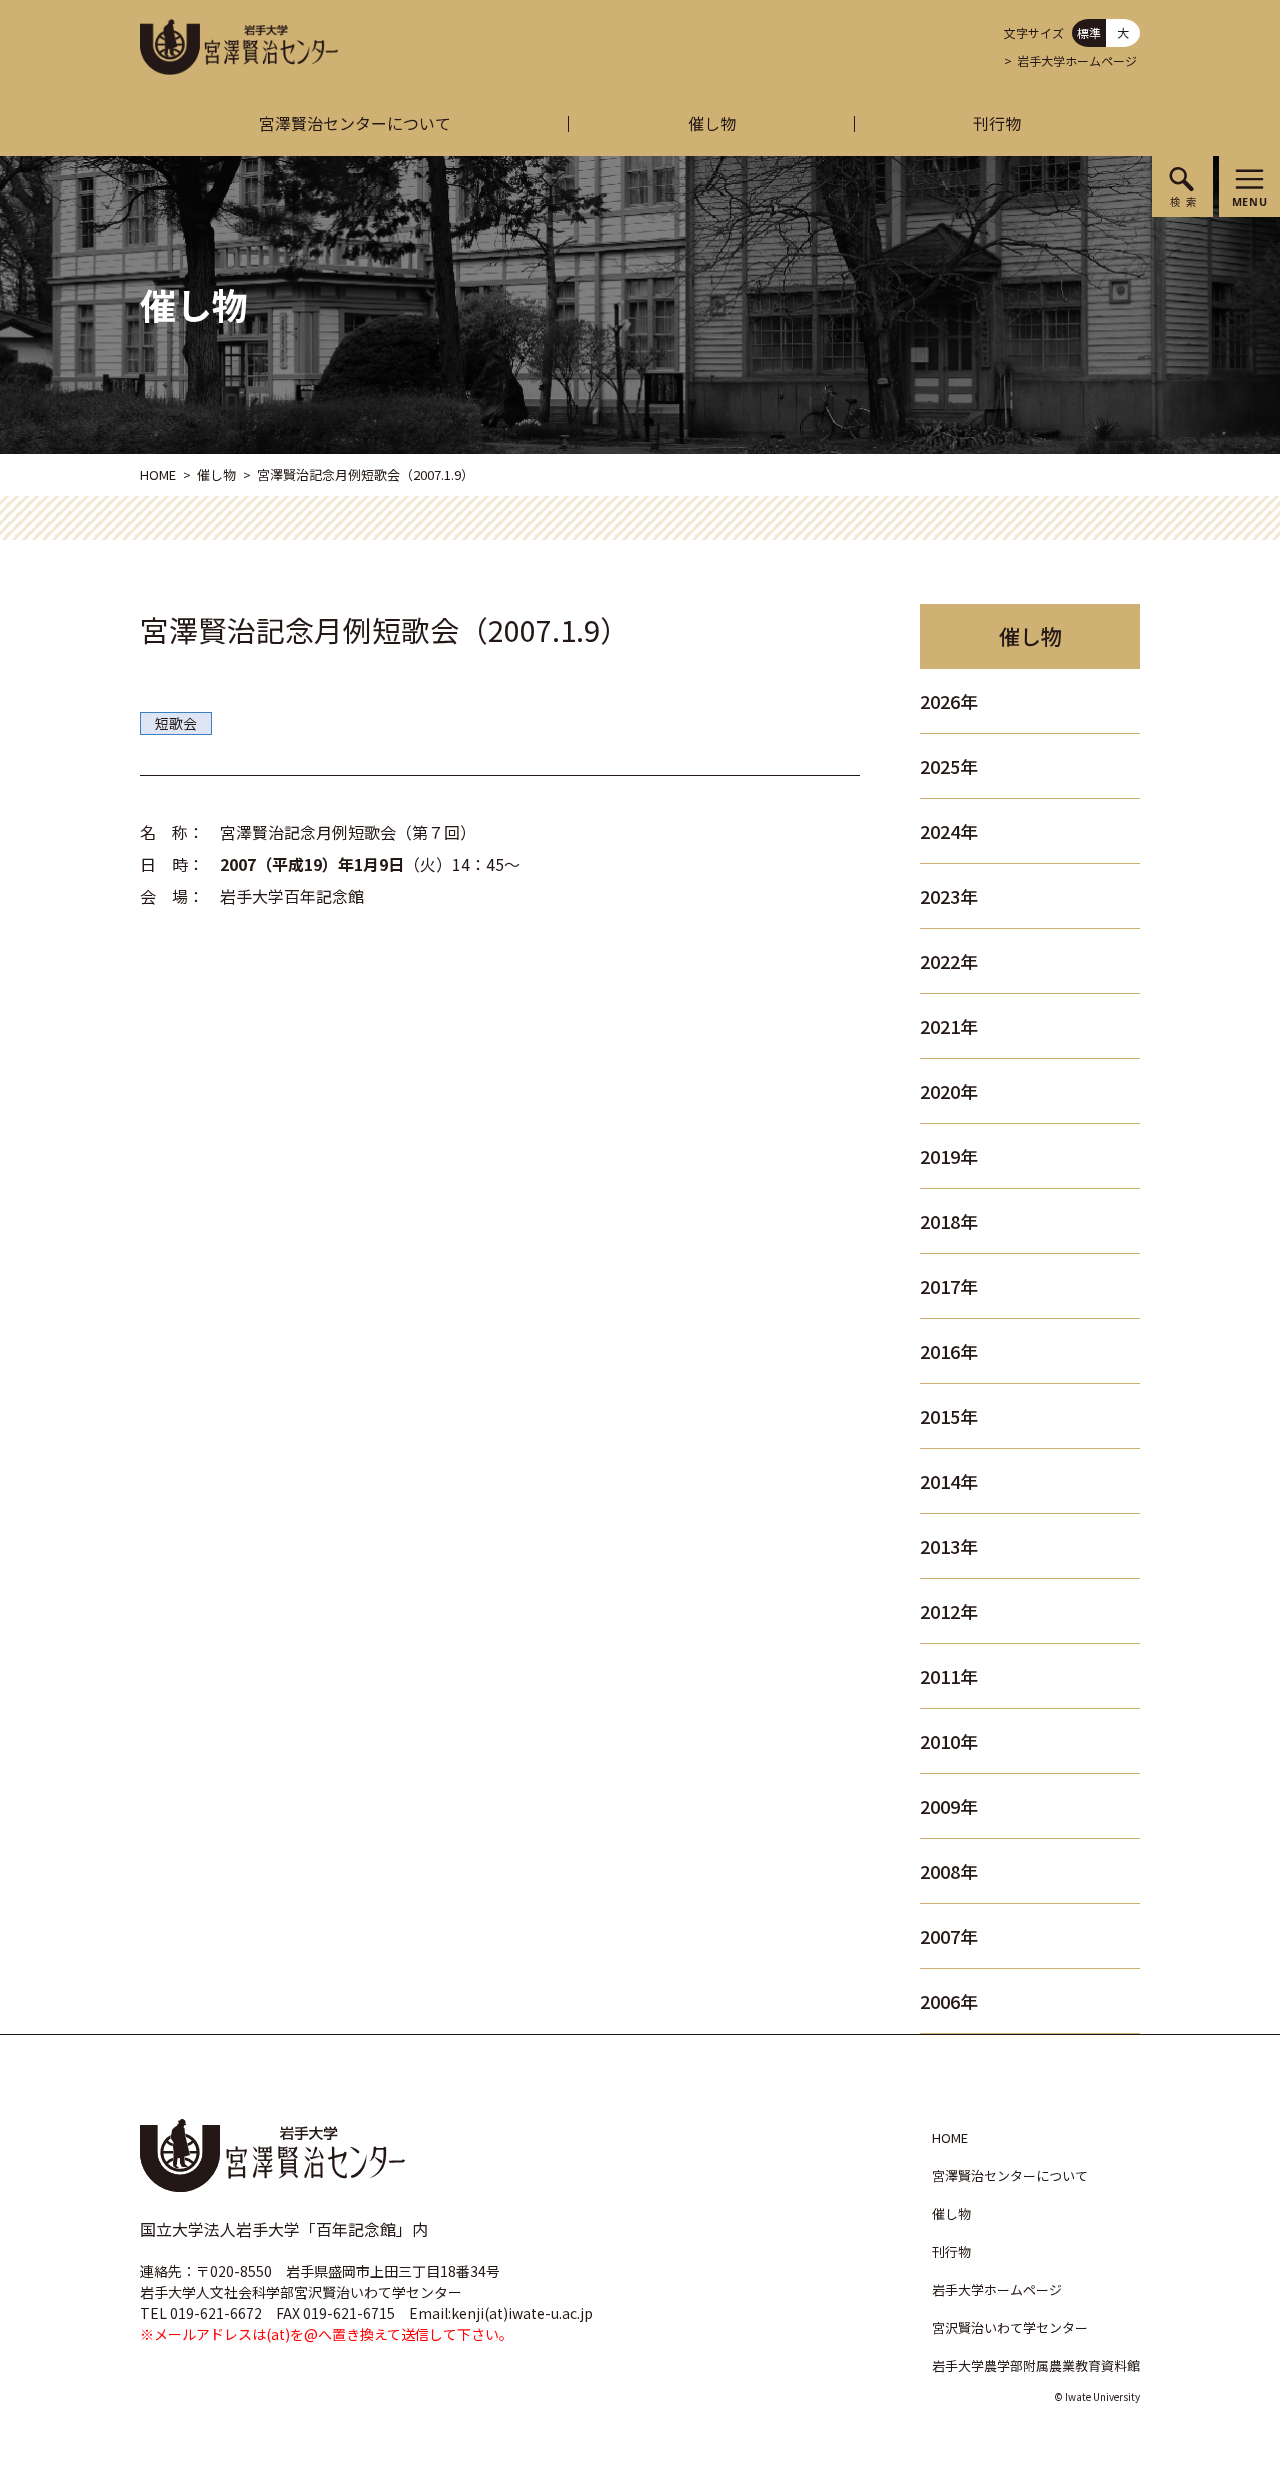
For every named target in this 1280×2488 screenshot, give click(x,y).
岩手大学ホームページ (1077, 60)
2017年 (949, 1286)
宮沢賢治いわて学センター (1010, 2327)
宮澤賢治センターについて (355, 123)
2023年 (949, 896)
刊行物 (997, 123)
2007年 (949, 1936)
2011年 (949, 1676)
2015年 (949, 1416)
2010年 (949, 1741)
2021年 (949, 1026)
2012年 (949, 1611)
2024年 (949, 831)
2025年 (949, 766)
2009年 (949, 1806)
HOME (158, 474)
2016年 (949, 1351)
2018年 (949, 1221)
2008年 (949, 1871)
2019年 (949, 1156)
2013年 (949, 1546)
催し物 (712, 123)
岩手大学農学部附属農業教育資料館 (1036, 2365)
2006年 (949, 2001)
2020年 (949, 1091)
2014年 (949, 1481)
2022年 (949, 961)
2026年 (949, 701)
